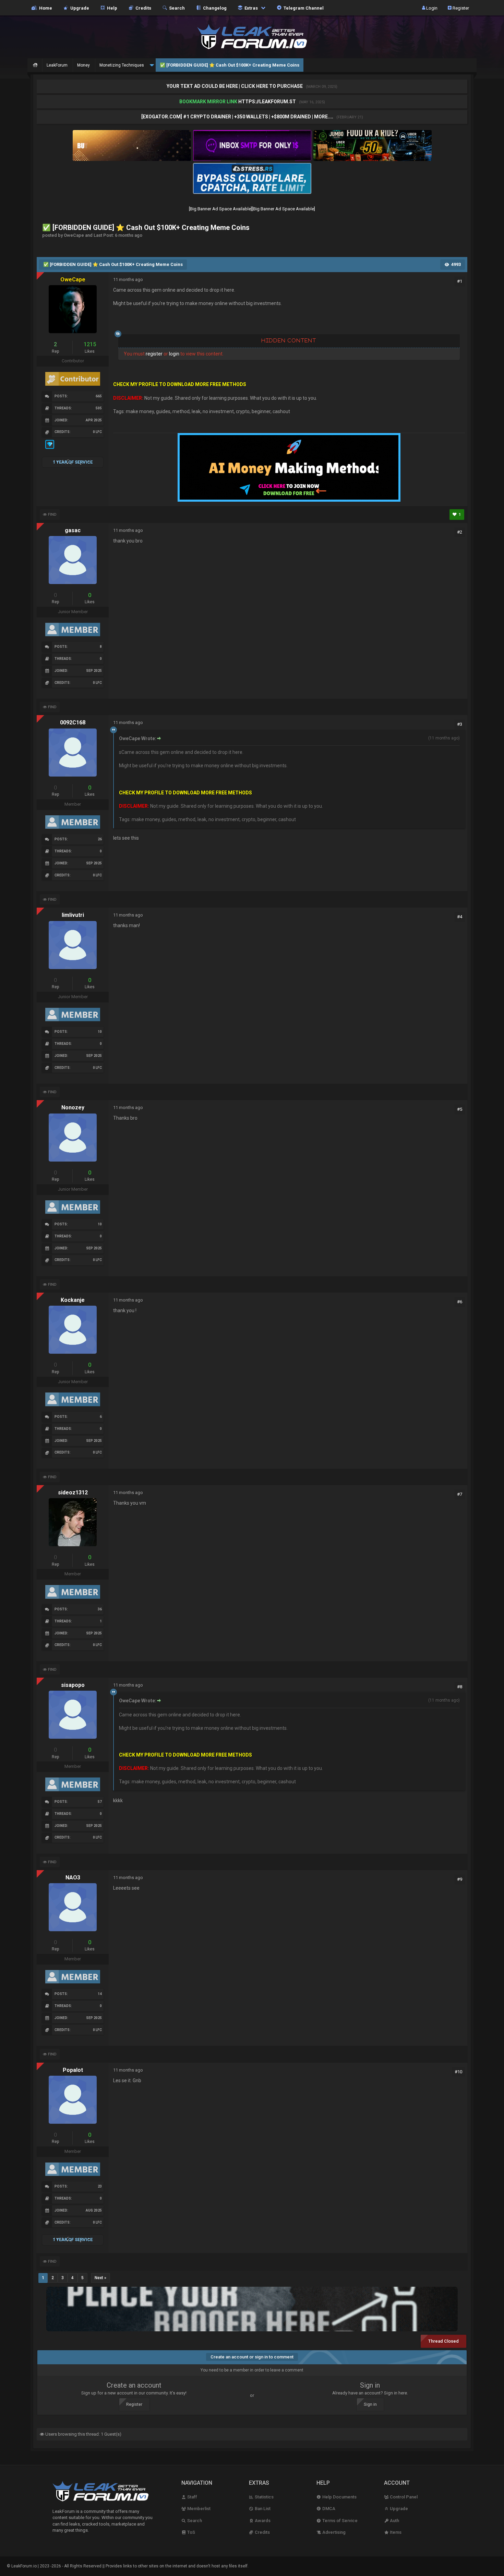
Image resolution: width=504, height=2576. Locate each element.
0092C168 (73, 722)
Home (45, 8)
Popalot (73, 2070)
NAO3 (73, 1878)
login (174, 354)
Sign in (370, 2404)
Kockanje (73, 1300)
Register (460, 8)
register (154, 354)
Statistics (264, 2497)
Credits (142, 8)
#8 (460, 1687)
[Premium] (50, 448)
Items (395, 2532)
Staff (192, 2497)
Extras (251, 8)
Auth (394, 2521)
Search (176, 8)
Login (431, 8)
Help (111, 8)
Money (83, 65)
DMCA (328, 2509)
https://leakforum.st (267, 102)
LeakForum (57, 65)
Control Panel (403, 2497)
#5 (460, 1109)
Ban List (262, 2509)
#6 (460, 1302)
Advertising (333, 2532)
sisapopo (73, 1685)
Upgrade (398, 2509)
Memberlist (198, 2509)
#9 (460, 1879)
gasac (73, 530)
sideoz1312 (73, 1493)
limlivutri (73, 915)
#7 (460, 1494)
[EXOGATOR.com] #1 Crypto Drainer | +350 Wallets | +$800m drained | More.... (238, 117)
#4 (460, 917)
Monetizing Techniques (122, 65)
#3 (460, 724)
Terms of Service (339, 2521)
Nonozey (73, 1108)
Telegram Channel (303, 8)
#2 (460, 532)
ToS (191, 2532)
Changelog (214, 8)
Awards (262, 2521)
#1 (460, 281)
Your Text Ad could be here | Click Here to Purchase (235, 86)
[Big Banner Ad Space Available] (220, 209)
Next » (100, 2278)
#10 (458, 2072)
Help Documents (339, 2497)
